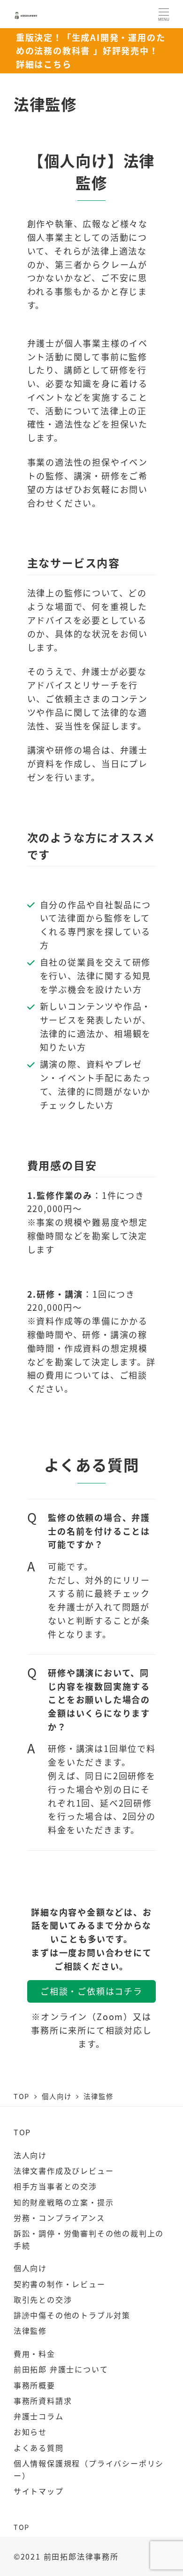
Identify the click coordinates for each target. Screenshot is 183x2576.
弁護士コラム (39, 2416)
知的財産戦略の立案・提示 (64, 2202)
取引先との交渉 (43, 2299)
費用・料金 (34, 2354)
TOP (22, 2132)
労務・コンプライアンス (59, 2218)
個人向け (30, 2268)
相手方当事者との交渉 (55, 2186)
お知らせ (30, 2432)
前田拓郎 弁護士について (61, 2369)
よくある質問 (39, 2448)
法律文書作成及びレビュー (64, 2171)
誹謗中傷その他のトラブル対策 (72, 2315)
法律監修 (30, 2330)
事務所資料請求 (43, 2401)
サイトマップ (39, 2491)
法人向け (30, 2155)
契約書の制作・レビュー (60, 2284)
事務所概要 (34, 2385)
